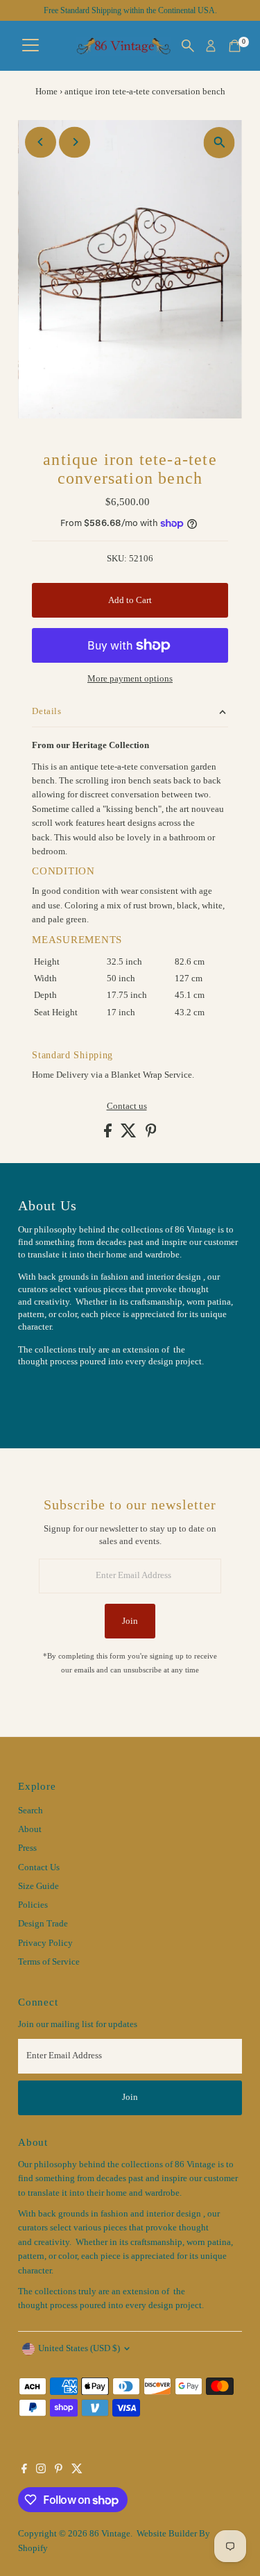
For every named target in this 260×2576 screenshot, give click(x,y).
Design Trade (43, 1924)
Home (46, 91)
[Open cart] (235, 46)
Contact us (127, 1107)
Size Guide (38, 1886)
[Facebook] (24, 2471)
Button (46, 1396)
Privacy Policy (45, 1943)
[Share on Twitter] (130, 1135)
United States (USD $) (79, 2348)
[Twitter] (77, 2471)
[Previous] (41, 142)
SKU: (117, 559)
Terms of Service (49, 1962)
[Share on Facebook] (109, 1135)
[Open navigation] (31, 46)
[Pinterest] (59, 2471)
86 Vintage (110, 2534)
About (30, 1829)
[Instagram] (41, 2471)
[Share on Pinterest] (151, 1135)
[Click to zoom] (219, 143)
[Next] (75, 142)
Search (31, 1811)
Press (27, 1848)
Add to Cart (130, 600)
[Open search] (188, 46)
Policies (33, 1905)
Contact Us (39, 1867)
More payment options (130, 679)
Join (130, 1621)
